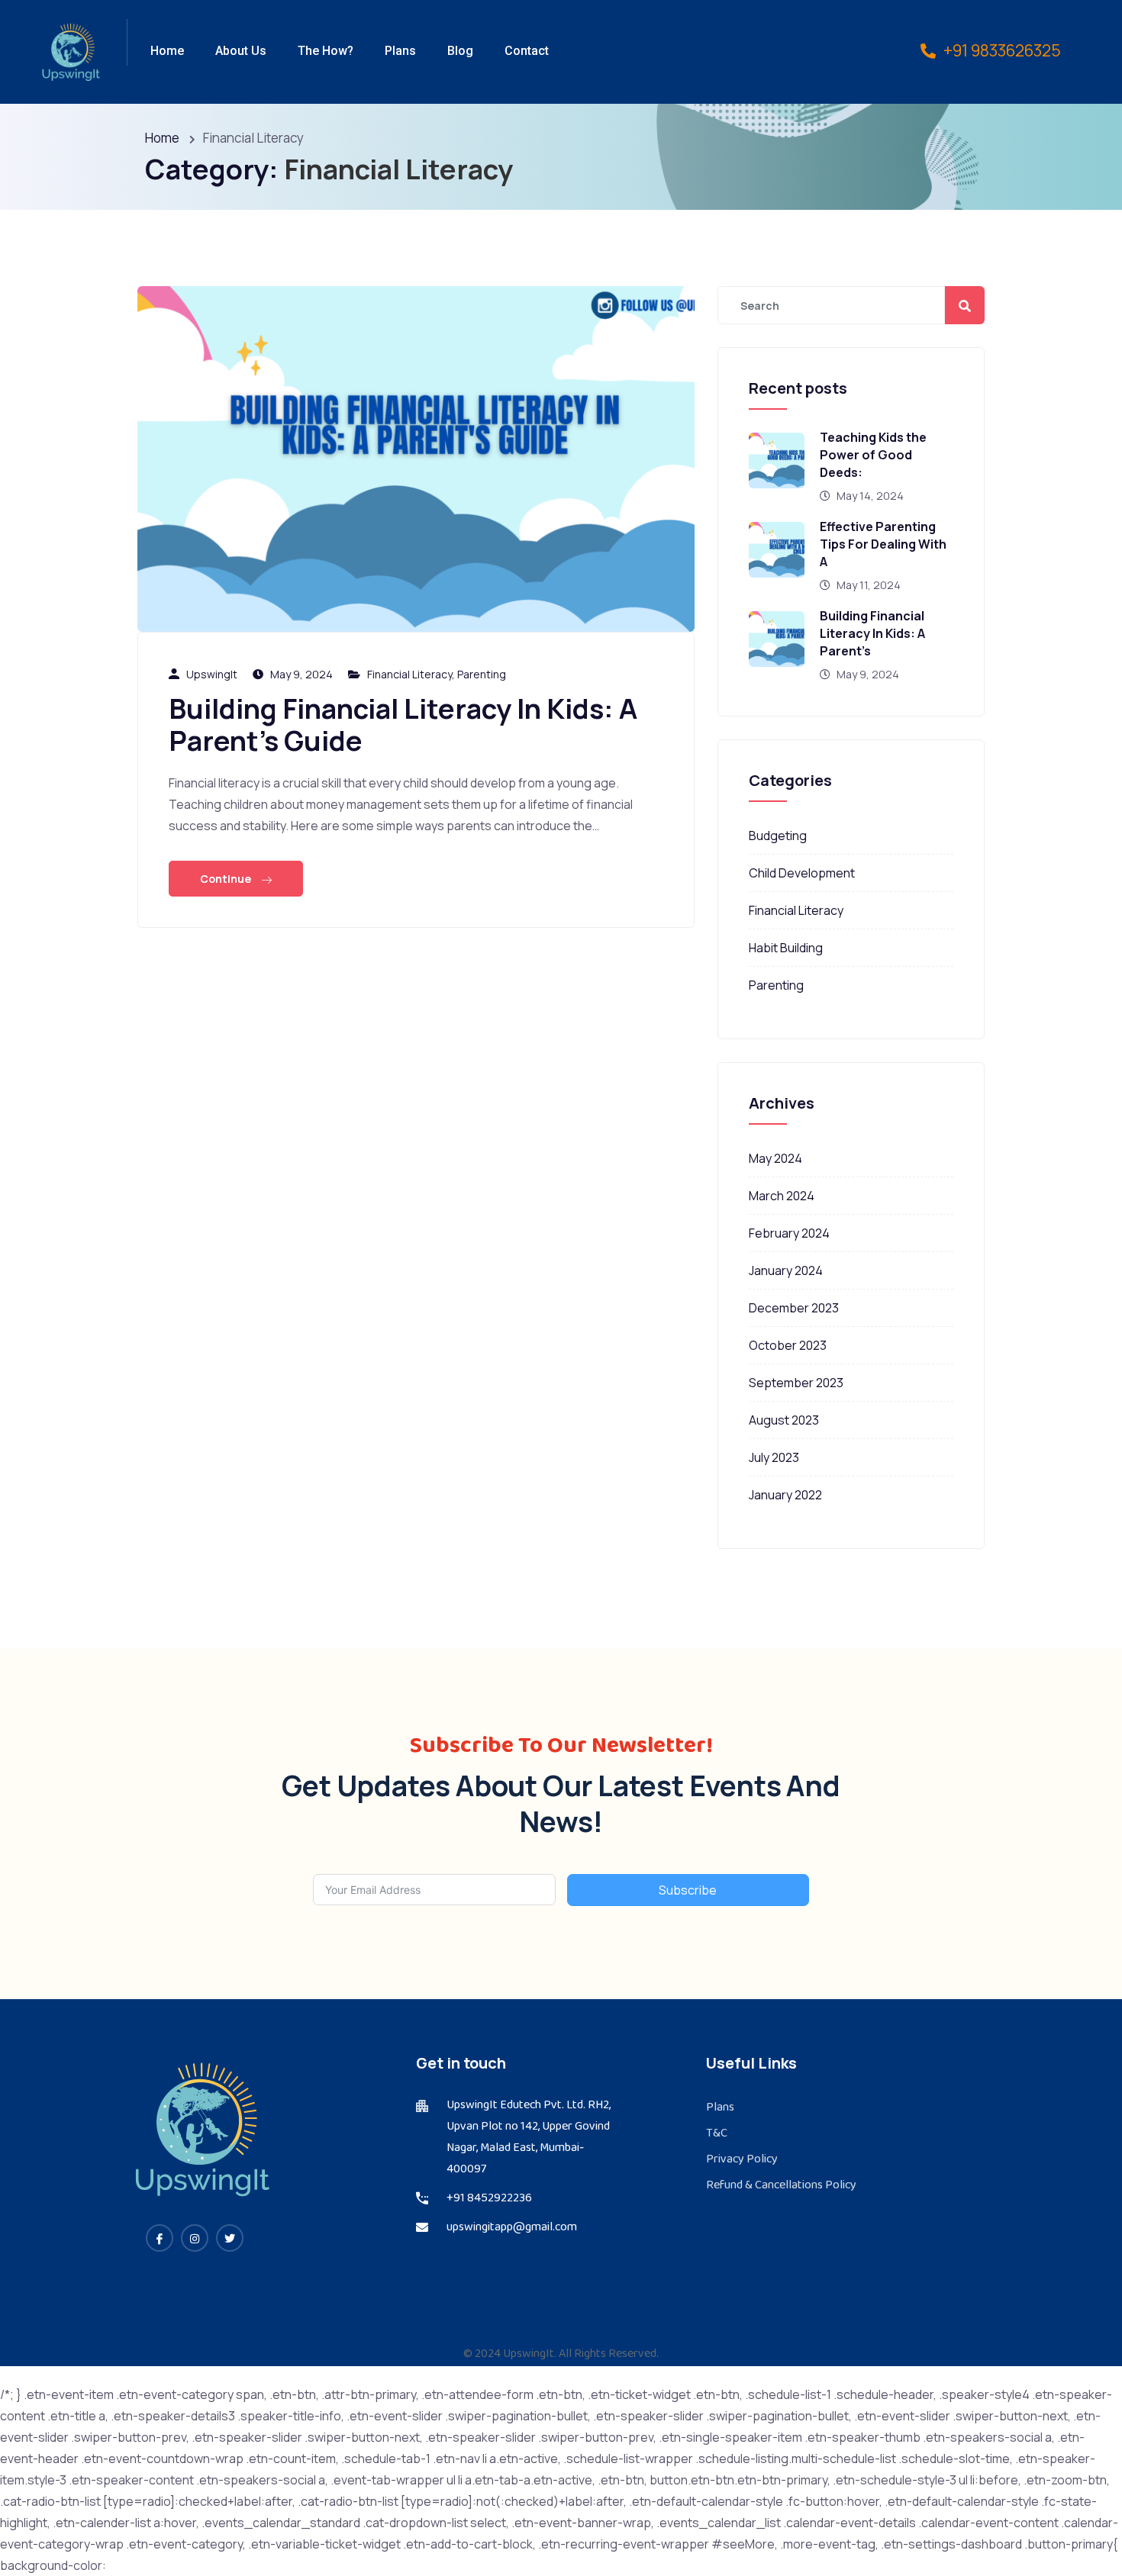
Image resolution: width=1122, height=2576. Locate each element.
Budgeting (778, 836)
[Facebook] (160, 2238)
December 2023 (794, 1308)
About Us (241, 51)
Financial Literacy (409, 674)
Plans (400, 51)
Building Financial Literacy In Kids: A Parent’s (872, 633)
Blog (460, 51)
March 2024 (782, 1196)
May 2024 (775, 1158)
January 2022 (785, 1495)
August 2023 (784, 1420)
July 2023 (774, 1457)
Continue (227, 879)
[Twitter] (230, 2238)
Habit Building (786, 948)
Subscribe (688, 1890)
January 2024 (786, 1270)
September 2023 (796, 1383)
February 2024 (789, 1233)
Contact (527, 51)
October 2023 (788, 1345)
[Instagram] (195, 2238)
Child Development (802, 873)
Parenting (482, 674)
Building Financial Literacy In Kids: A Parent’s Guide (403, 724)
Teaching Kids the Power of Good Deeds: (873, 455)
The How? (326, 51)
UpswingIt (212, 674)
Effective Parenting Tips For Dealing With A (883, 544)
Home (167, 51)
